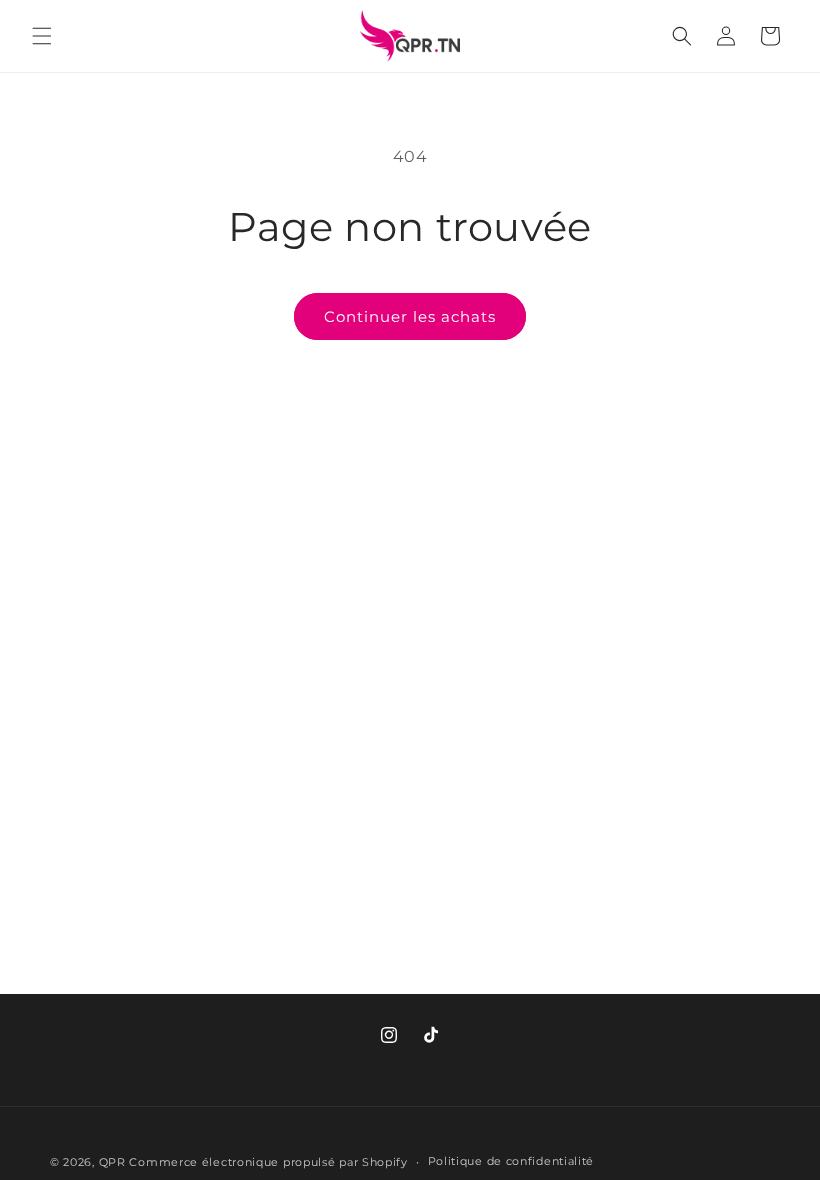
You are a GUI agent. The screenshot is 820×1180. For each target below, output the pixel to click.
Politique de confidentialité (511, 1161)
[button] (42, 36)
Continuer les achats (410, 316)
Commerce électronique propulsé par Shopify (268, 1162)
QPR (112, 1162)
